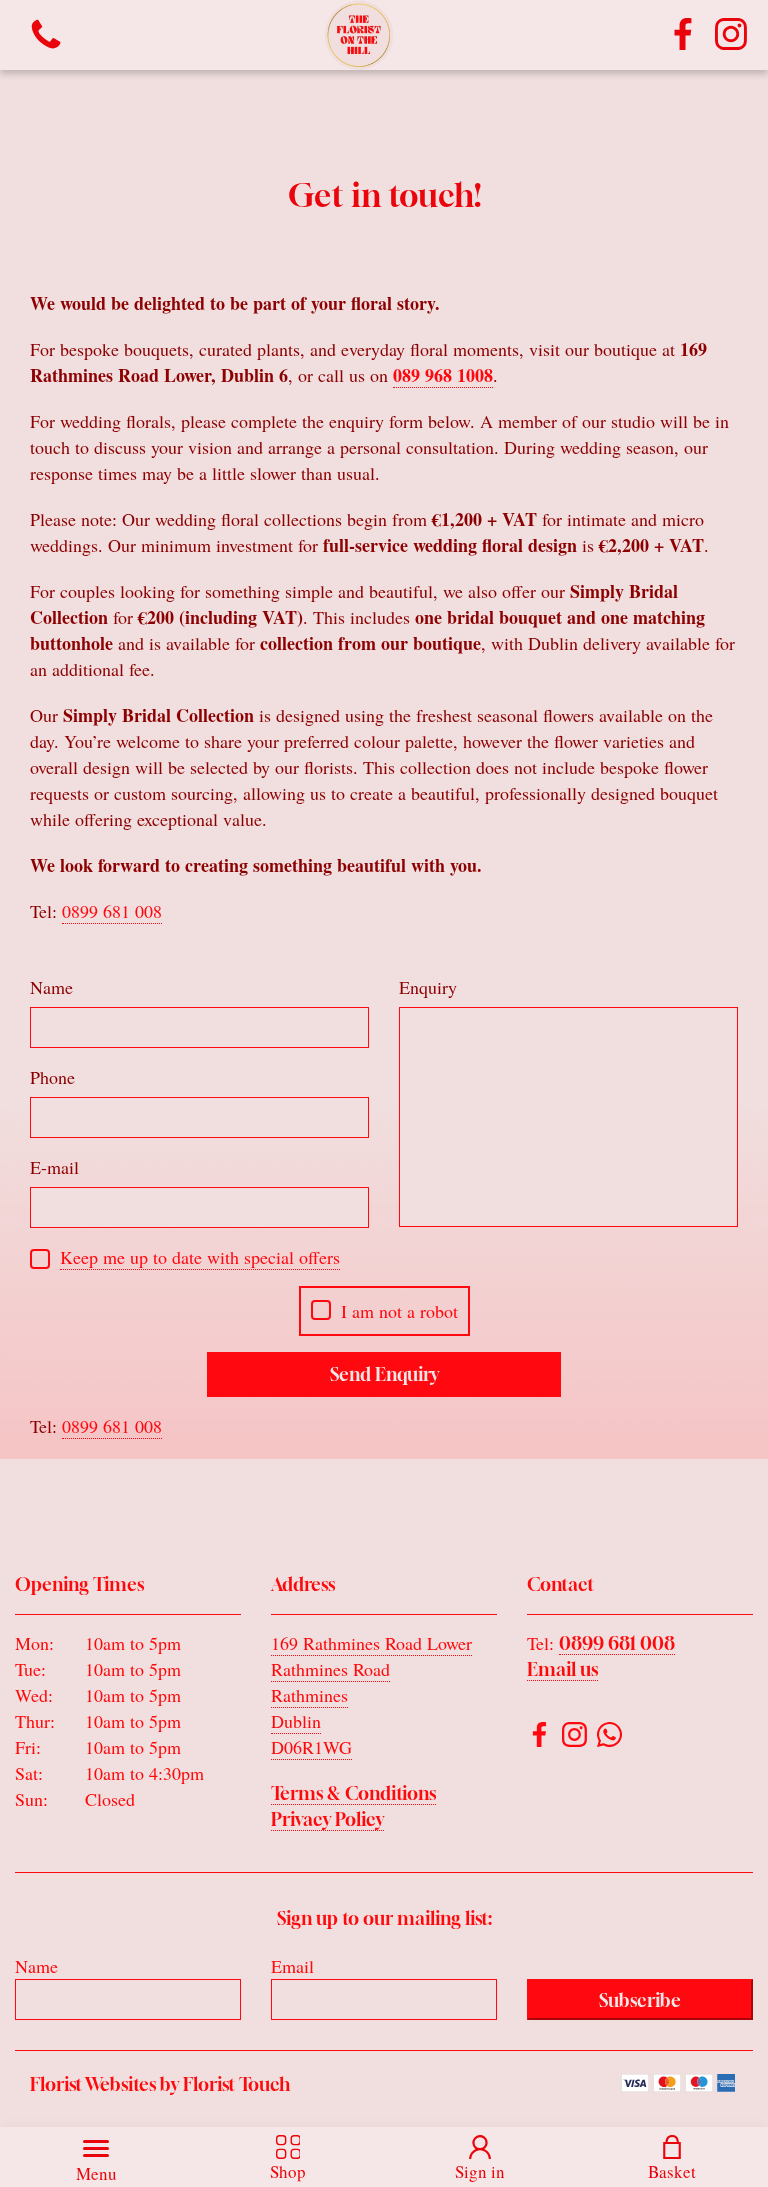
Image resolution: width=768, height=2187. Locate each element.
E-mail (54, 1167)
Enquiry (428, 987)
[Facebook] (683, 35)
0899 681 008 (617, 1643)
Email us (562, 1669)
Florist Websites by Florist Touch (160, 2084)
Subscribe (640, 2000)
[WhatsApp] (609, 1737)
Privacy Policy (327, 1819)
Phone (52, 1077)
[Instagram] (731, 35)
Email (292, 1966)
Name (51, 987)
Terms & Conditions (353, 1793)
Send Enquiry (384, 1374)
